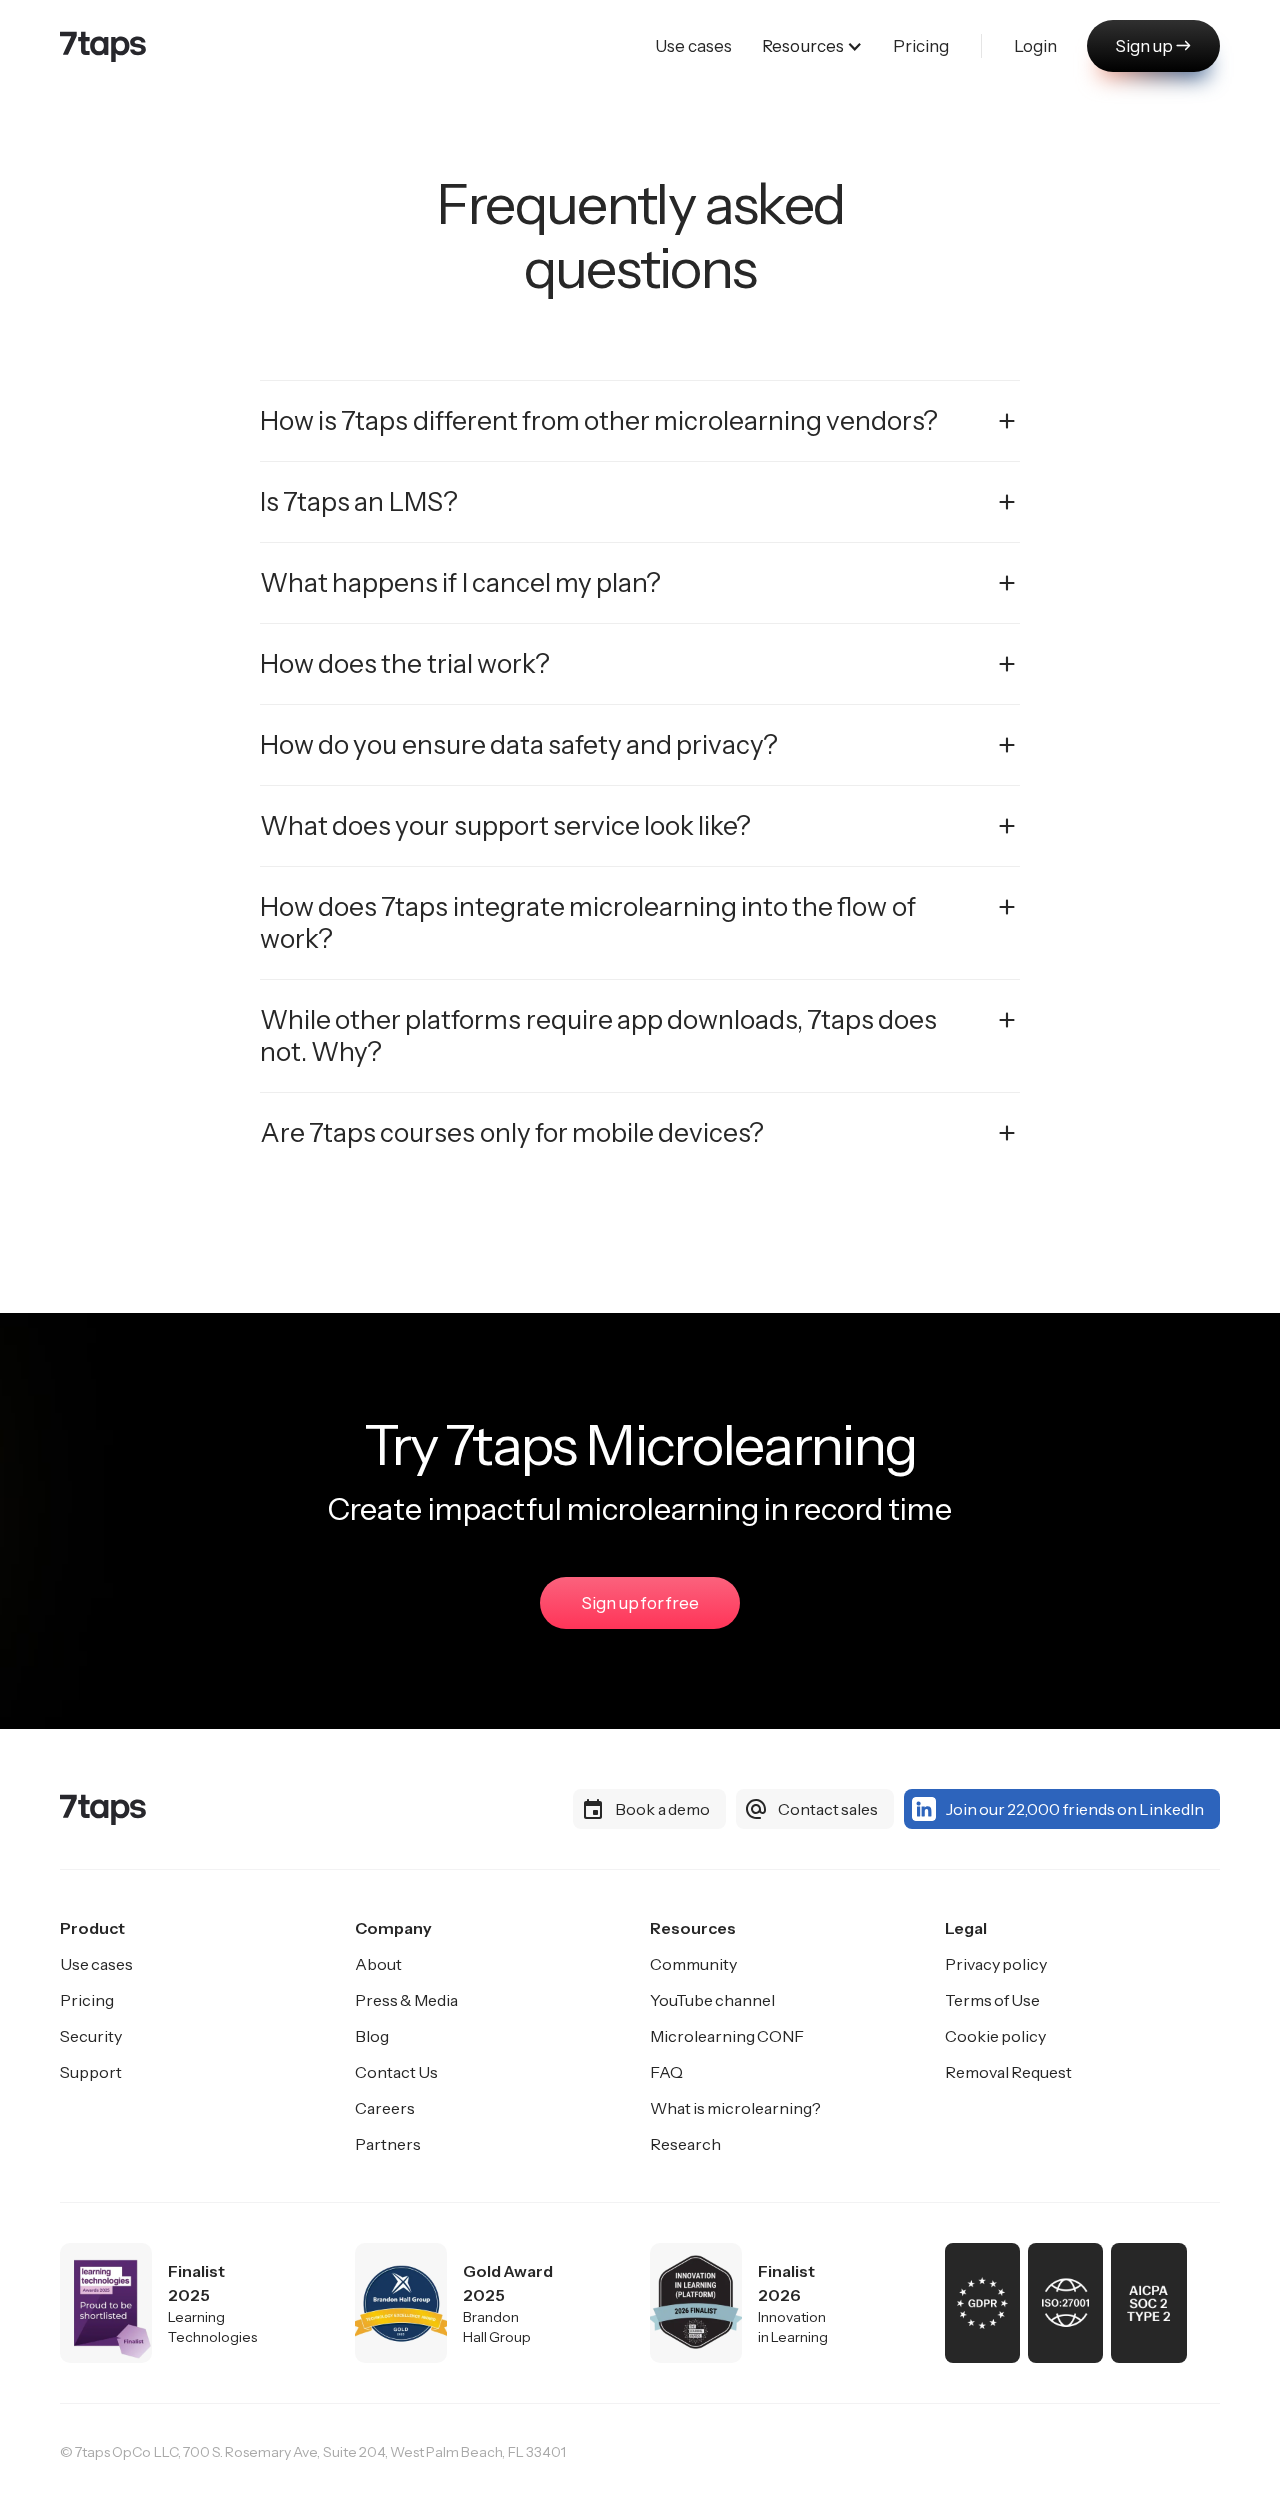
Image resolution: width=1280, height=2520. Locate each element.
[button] (812, 46)
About (378, 1964)
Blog (372, 2036)
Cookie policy (995, 2036)
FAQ (666, 2072)
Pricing (87, 2000)
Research (685, 2144)
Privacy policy (996, 1964)
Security (91, 2036)
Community (693, 1964)
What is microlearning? (735, 2108)
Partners (388, 2144)
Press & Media (406, 2000)
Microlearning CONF (727, 2036)
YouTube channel (712, 2000)
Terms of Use (992, 2000)
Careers (385, 2108)
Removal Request (1008, 2072)
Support (91, 2072)
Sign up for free (640, 1603)
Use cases (96, 1964)
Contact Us (396, 2072)
